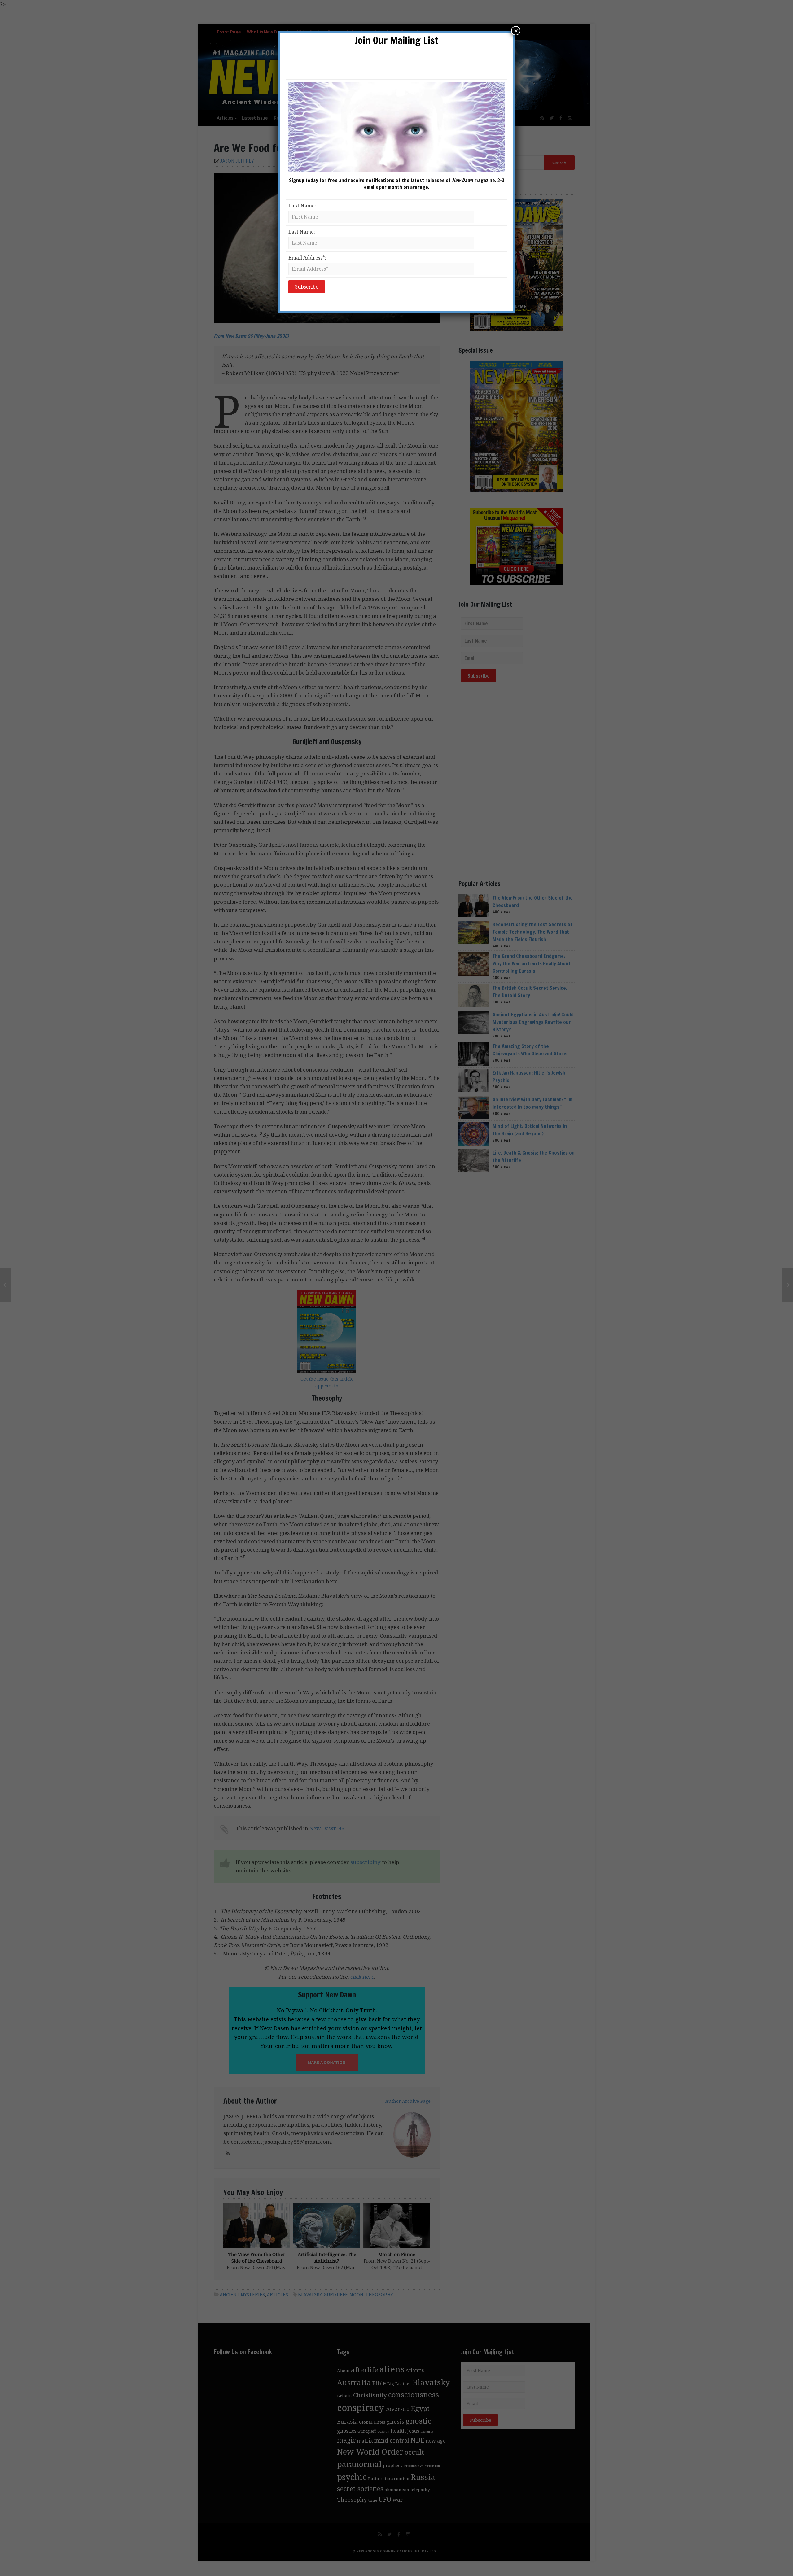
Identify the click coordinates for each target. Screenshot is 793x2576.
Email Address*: (307, 258)
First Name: (302, 206)
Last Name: (302, 232)
